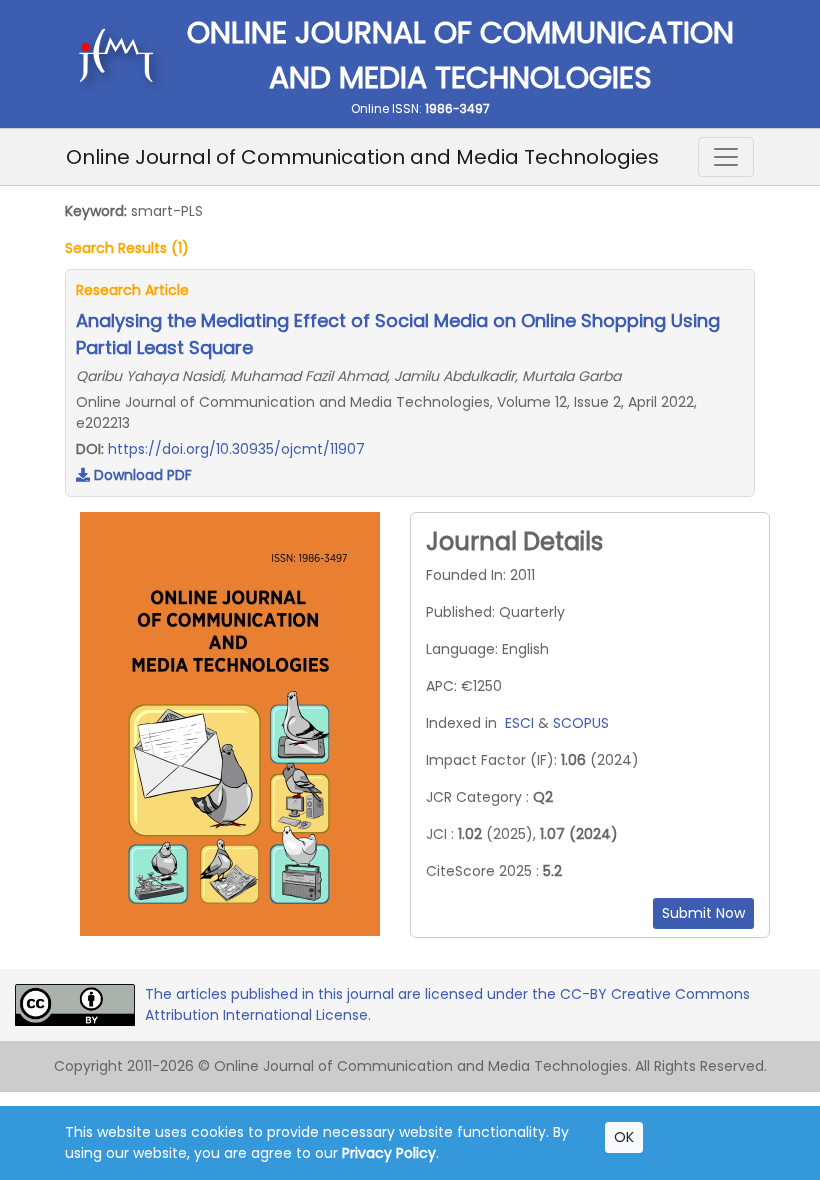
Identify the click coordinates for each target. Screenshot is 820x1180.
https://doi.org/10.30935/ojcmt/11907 (236, 449)
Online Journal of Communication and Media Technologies (362, 157)
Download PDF (141, 475)
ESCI (519, 723)
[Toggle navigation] (726, 157)
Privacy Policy (389, 1153)
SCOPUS (581, 723)
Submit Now (703, 913)
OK (624, 1137)
